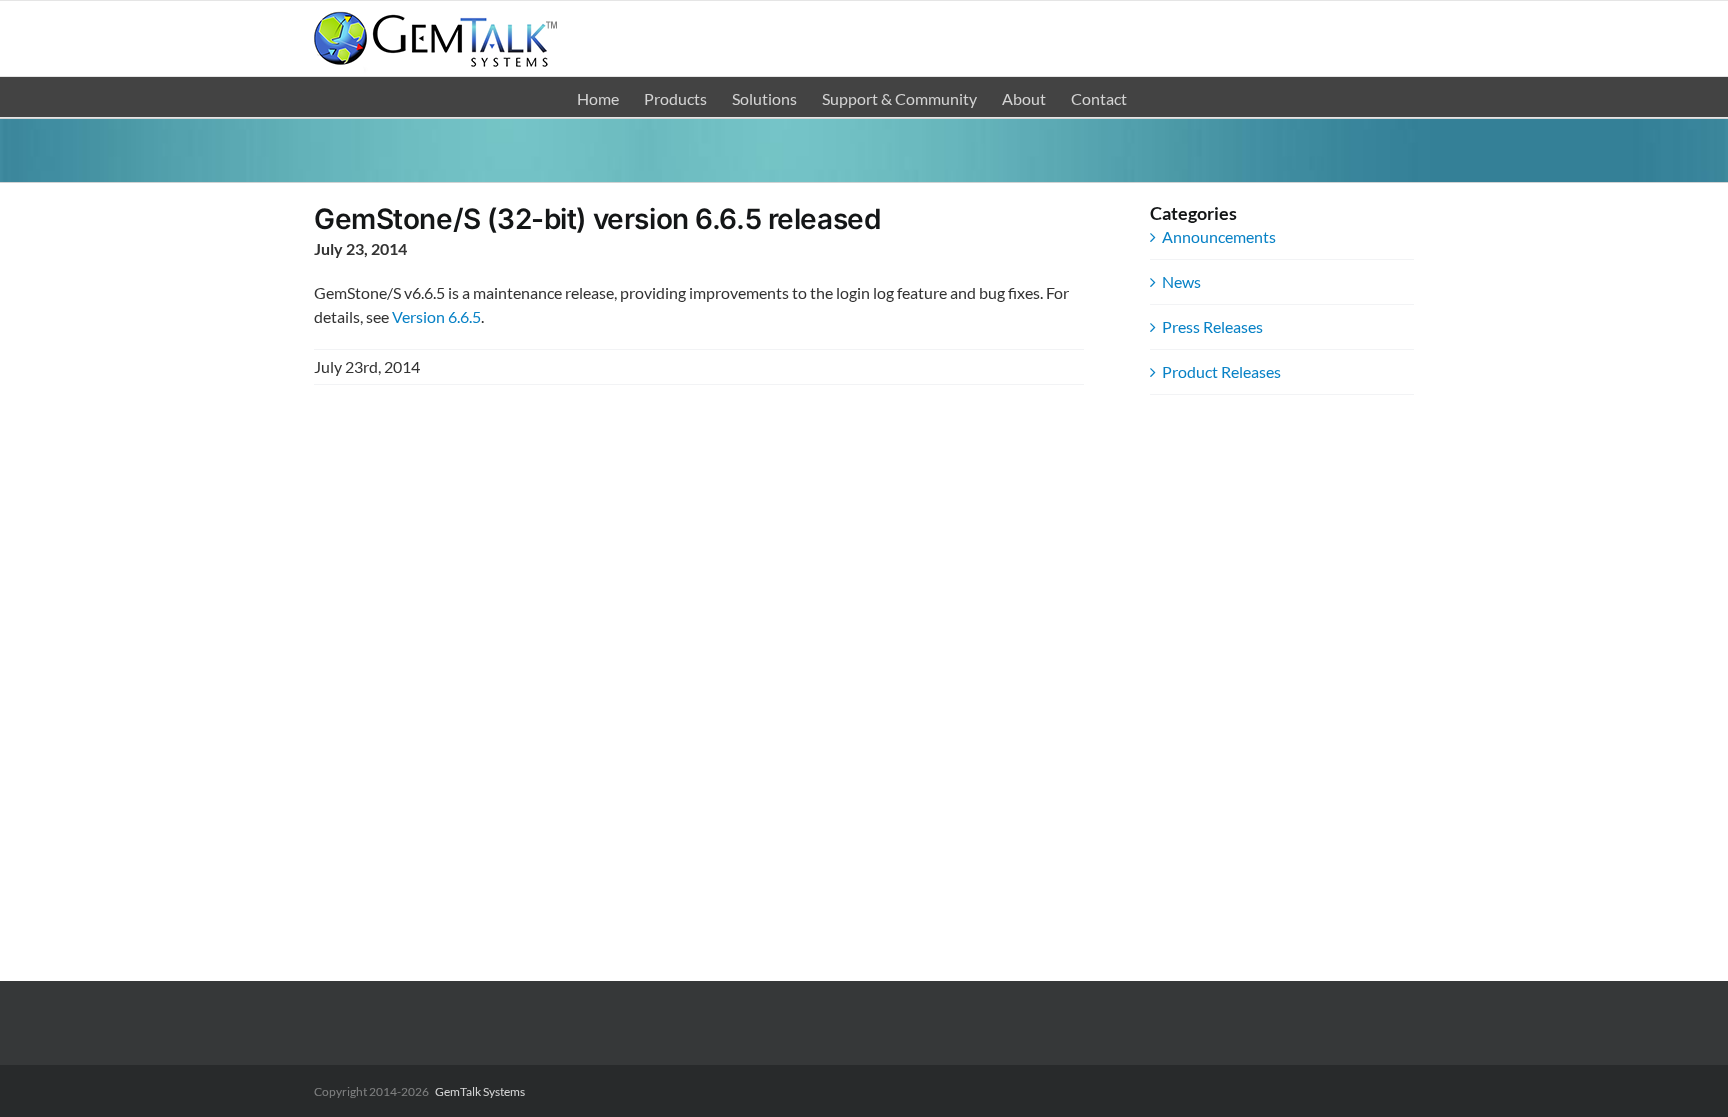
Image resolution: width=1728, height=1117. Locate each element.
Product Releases (1221, 371)
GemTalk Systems (480, 1091)
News (1181, 281)
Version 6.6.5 (436, 316)
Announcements (1219, 236)
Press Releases (1212, 326)
